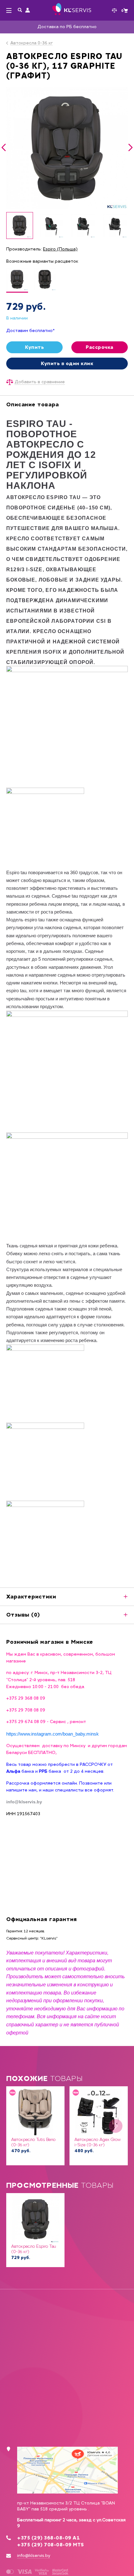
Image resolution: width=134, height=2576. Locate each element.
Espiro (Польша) (60, 249)
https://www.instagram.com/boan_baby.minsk (53, 1734)
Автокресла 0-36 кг (31, 43)
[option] (67, 148)
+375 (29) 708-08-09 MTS (51, 2545)
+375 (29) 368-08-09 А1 (48, 2538)
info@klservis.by (34, 2556)
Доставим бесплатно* (31, 331)
